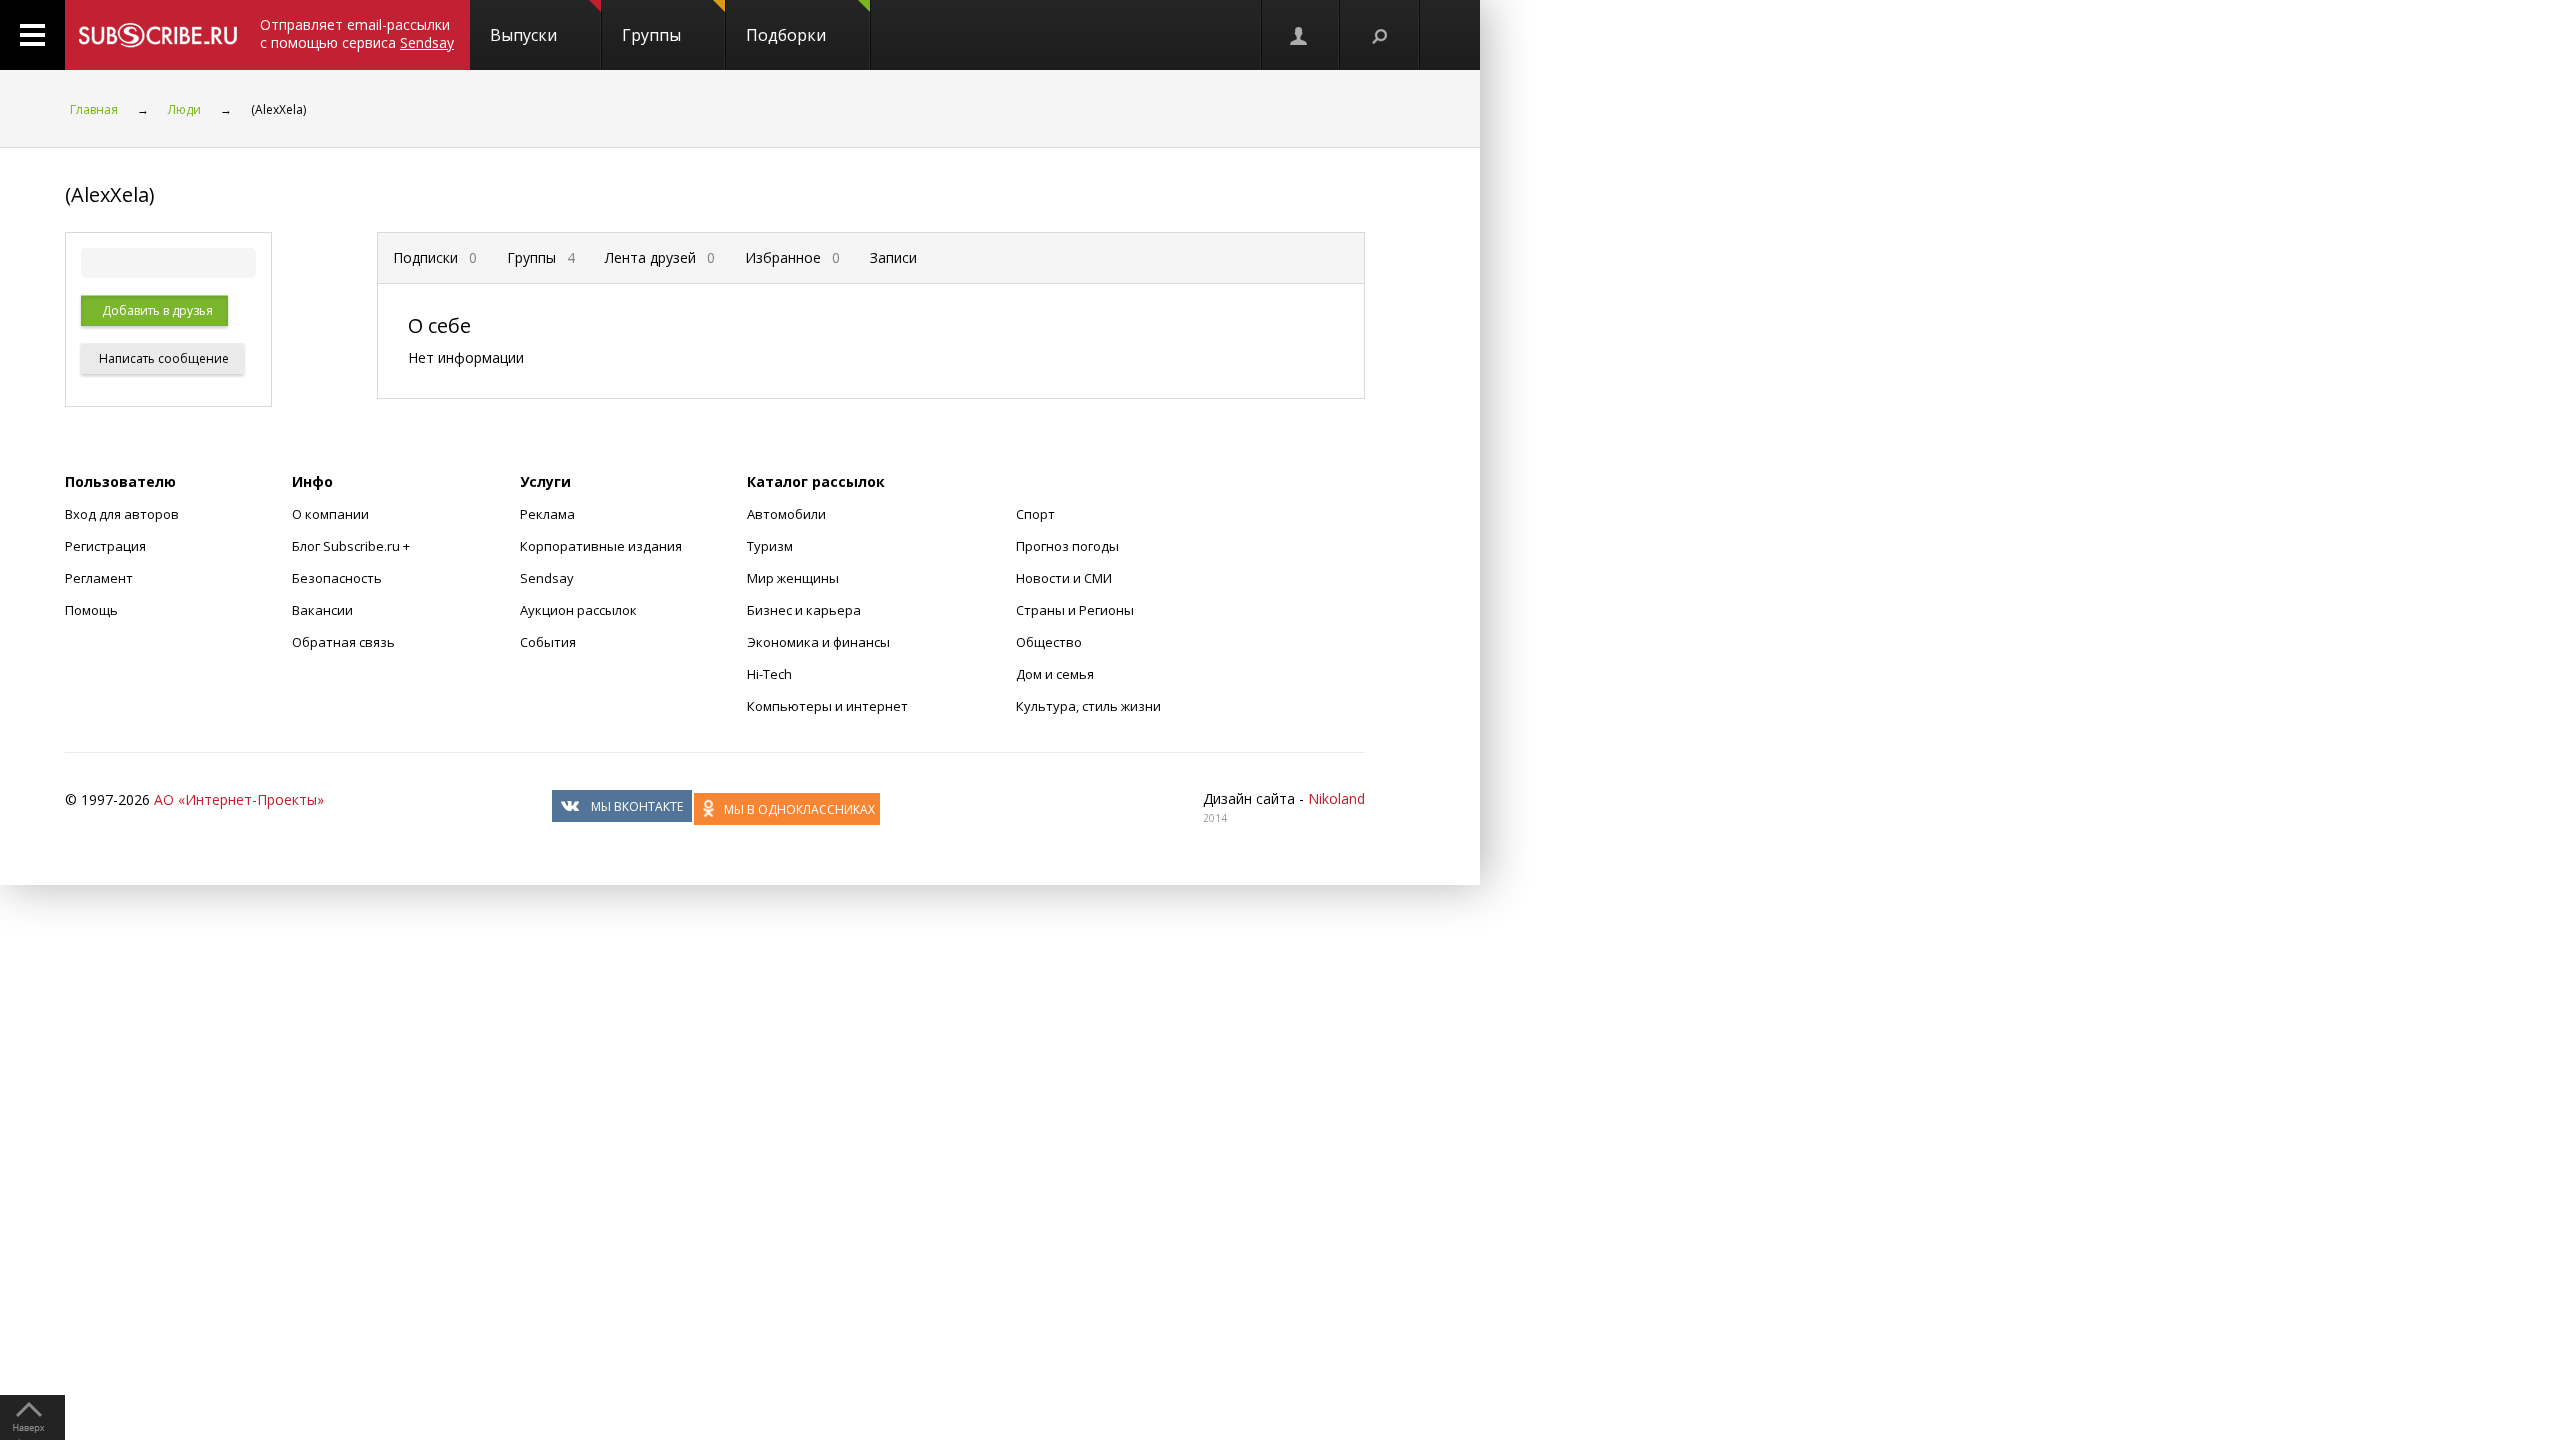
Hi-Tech (769, 674)
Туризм (770, 546)
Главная (94, 109)
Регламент (99, 578)
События (548, 642)
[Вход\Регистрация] (1300, 35)
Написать (162, 358)
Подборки (786, 35)
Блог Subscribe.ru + (352, 546)
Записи (893, 257)
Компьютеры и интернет (827, 706)
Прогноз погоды (1067, 546)
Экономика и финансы (818, 642)
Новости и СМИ (1064, 578)
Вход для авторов (122, 514)
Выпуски (523, 35)
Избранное (792, 257)
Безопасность (337, 578)
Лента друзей (660, 257)
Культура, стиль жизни (1088, 706)
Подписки (435, 257)
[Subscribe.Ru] (157, 35)
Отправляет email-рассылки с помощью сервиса (357, 33)
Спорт (1035, 514)
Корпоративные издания (601, 546)
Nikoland (1336, 798)
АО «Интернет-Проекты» (239, 799)
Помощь (91, 610)
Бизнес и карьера (804, 610)
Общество (1049, 642)
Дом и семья (1055, 674)
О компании (330, 514)
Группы (651, 35)
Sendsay (547, 578)
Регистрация (105, 546)
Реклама (547, 514)
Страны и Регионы (1075, 610)
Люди (184, 109)
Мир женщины (793, 578)
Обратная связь (343, 642)
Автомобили (786, 514)
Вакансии (322, 610)
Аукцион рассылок (578, 610)
